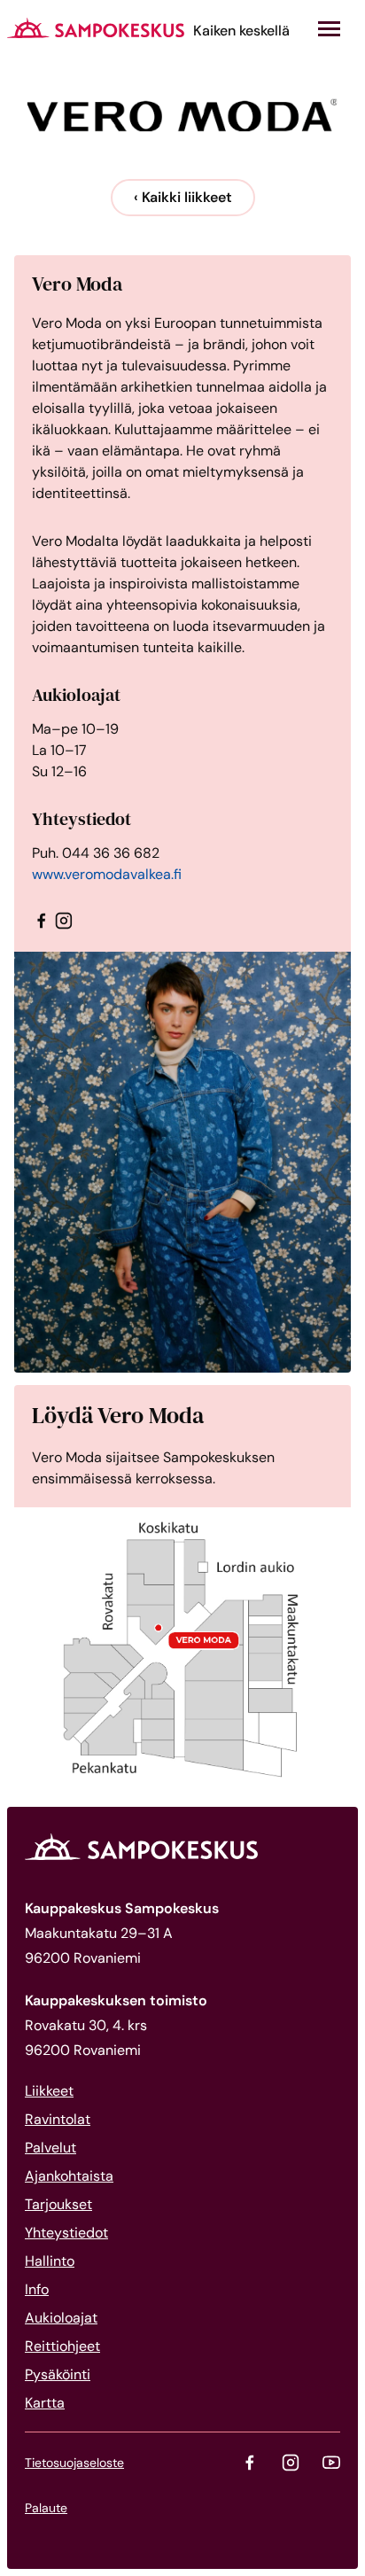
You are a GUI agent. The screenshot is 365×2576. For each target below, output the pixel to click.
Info (37, 2289)
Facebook (250, 2463)
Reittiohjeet (62, 2346)
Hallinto (50, 2261)
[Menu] (329, 29)
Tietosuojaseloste (74, 2463)
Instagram (291, 2463)
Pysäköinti (58, 2374)
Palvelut (50, 2148)
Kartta (45, 2403)
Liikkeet (49, 2091)
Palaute (46, 2508)
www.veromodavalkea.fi (107, 874)
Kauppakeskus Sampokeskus (96, 27)
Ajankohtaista (69, 2176)
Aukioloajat (61, 2318)
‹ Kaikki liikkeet (183, 197)
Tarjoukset (58, 2204)
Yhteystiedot (66, 2233)
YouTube (331, 2463)
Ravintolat (58, 2119)
